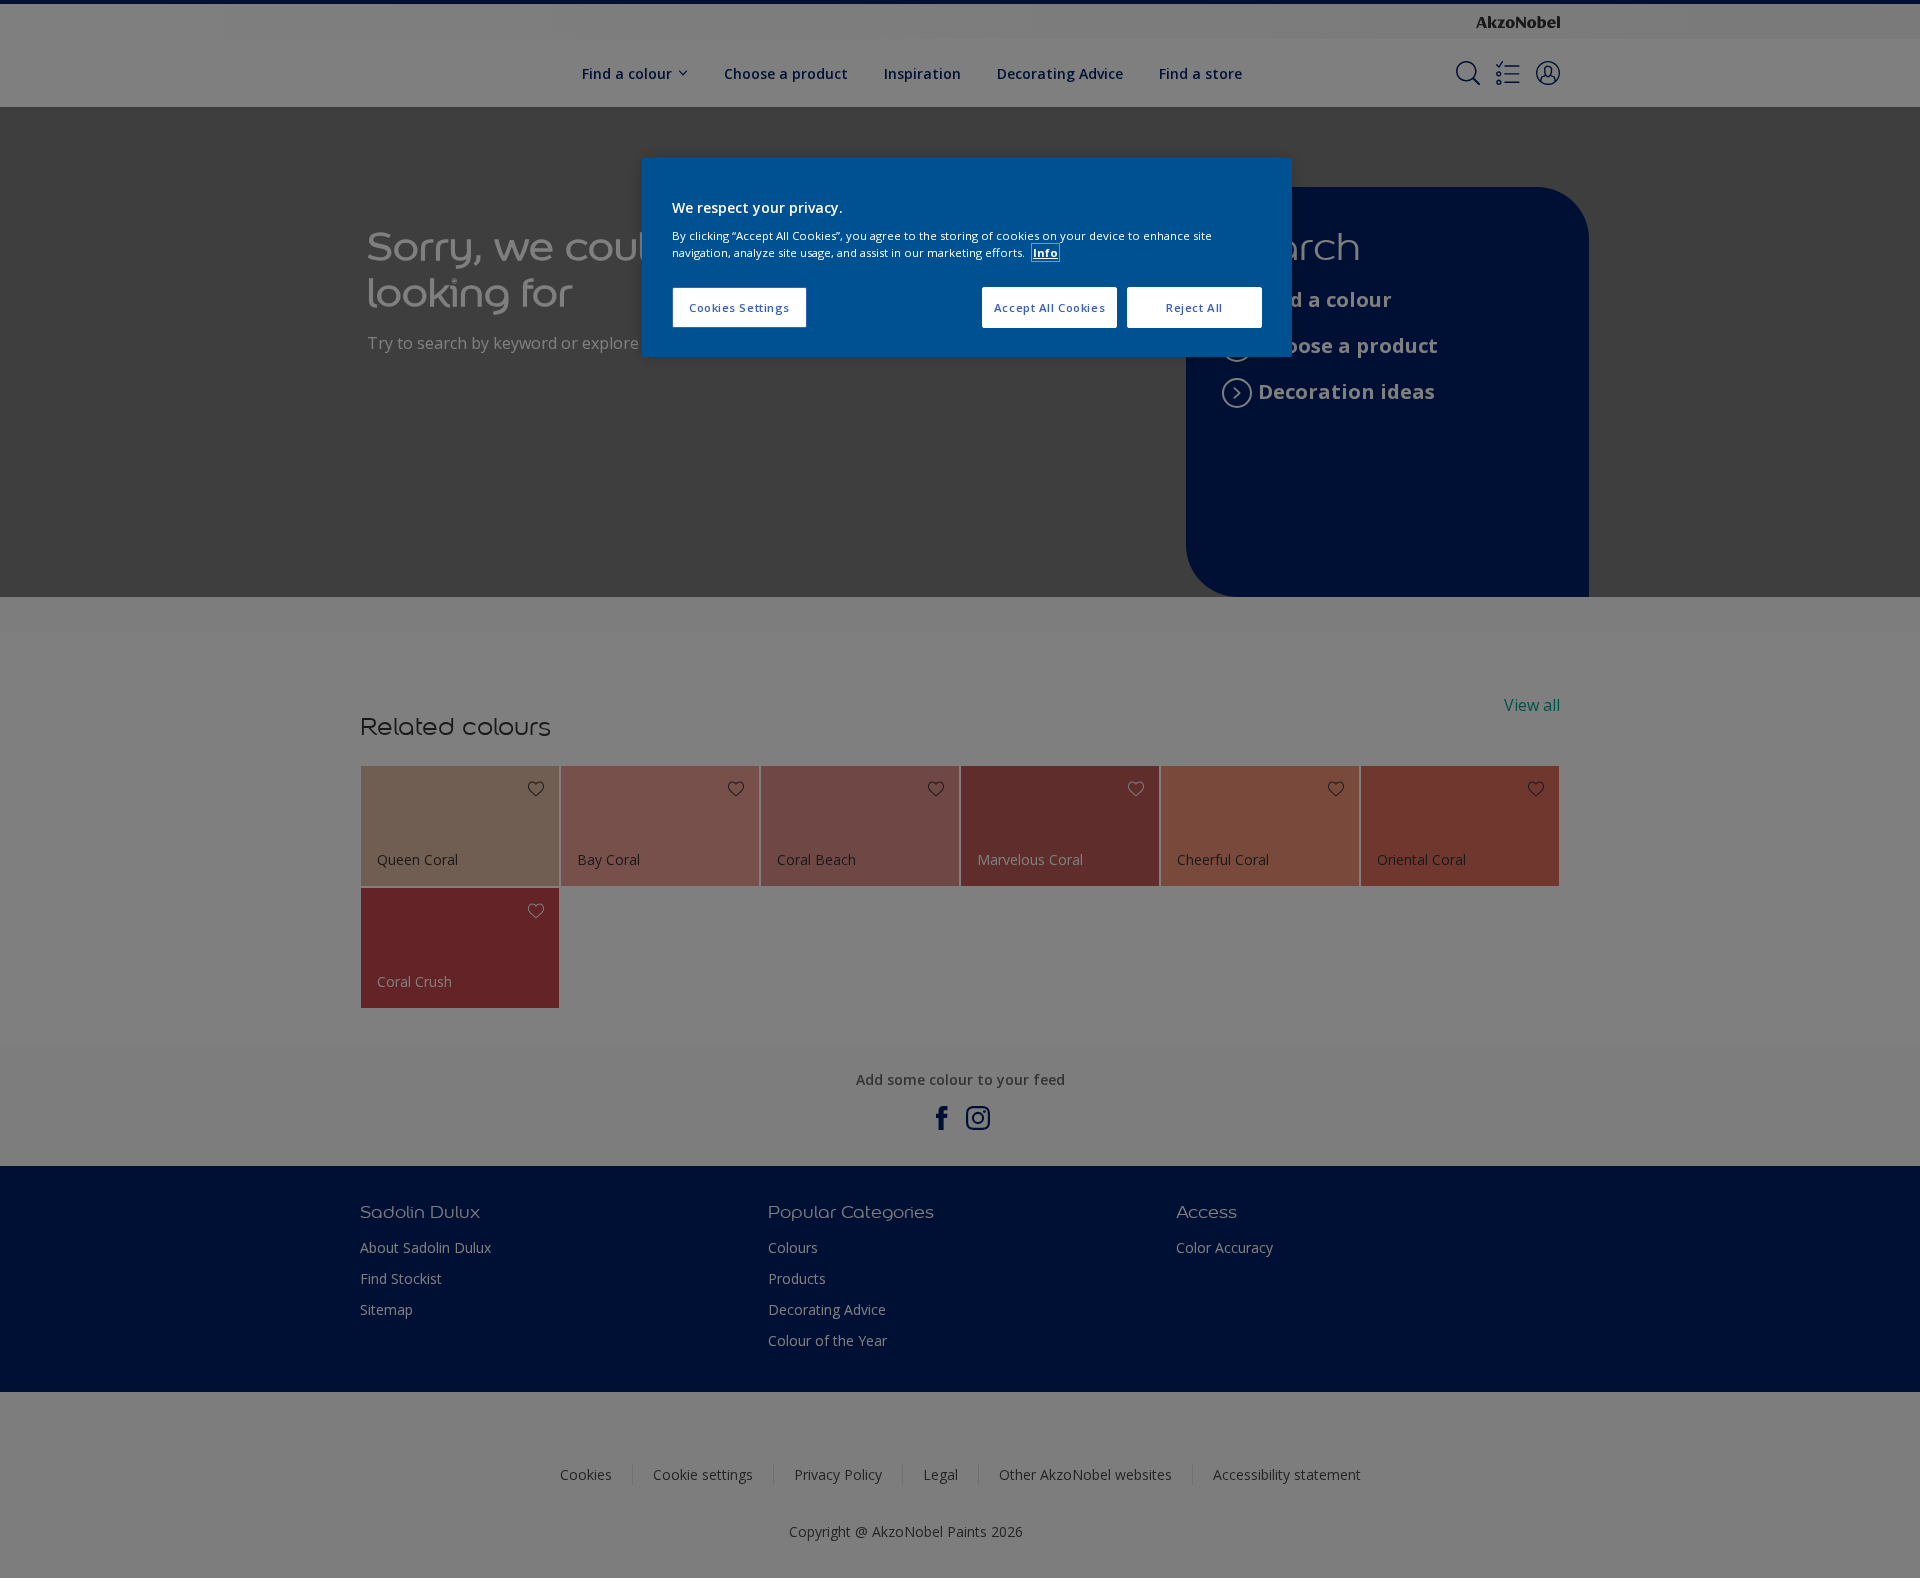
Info (1045, 252)
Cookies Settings (739, 307)
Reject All (1194, 307)
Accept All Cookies (1049, 307)
